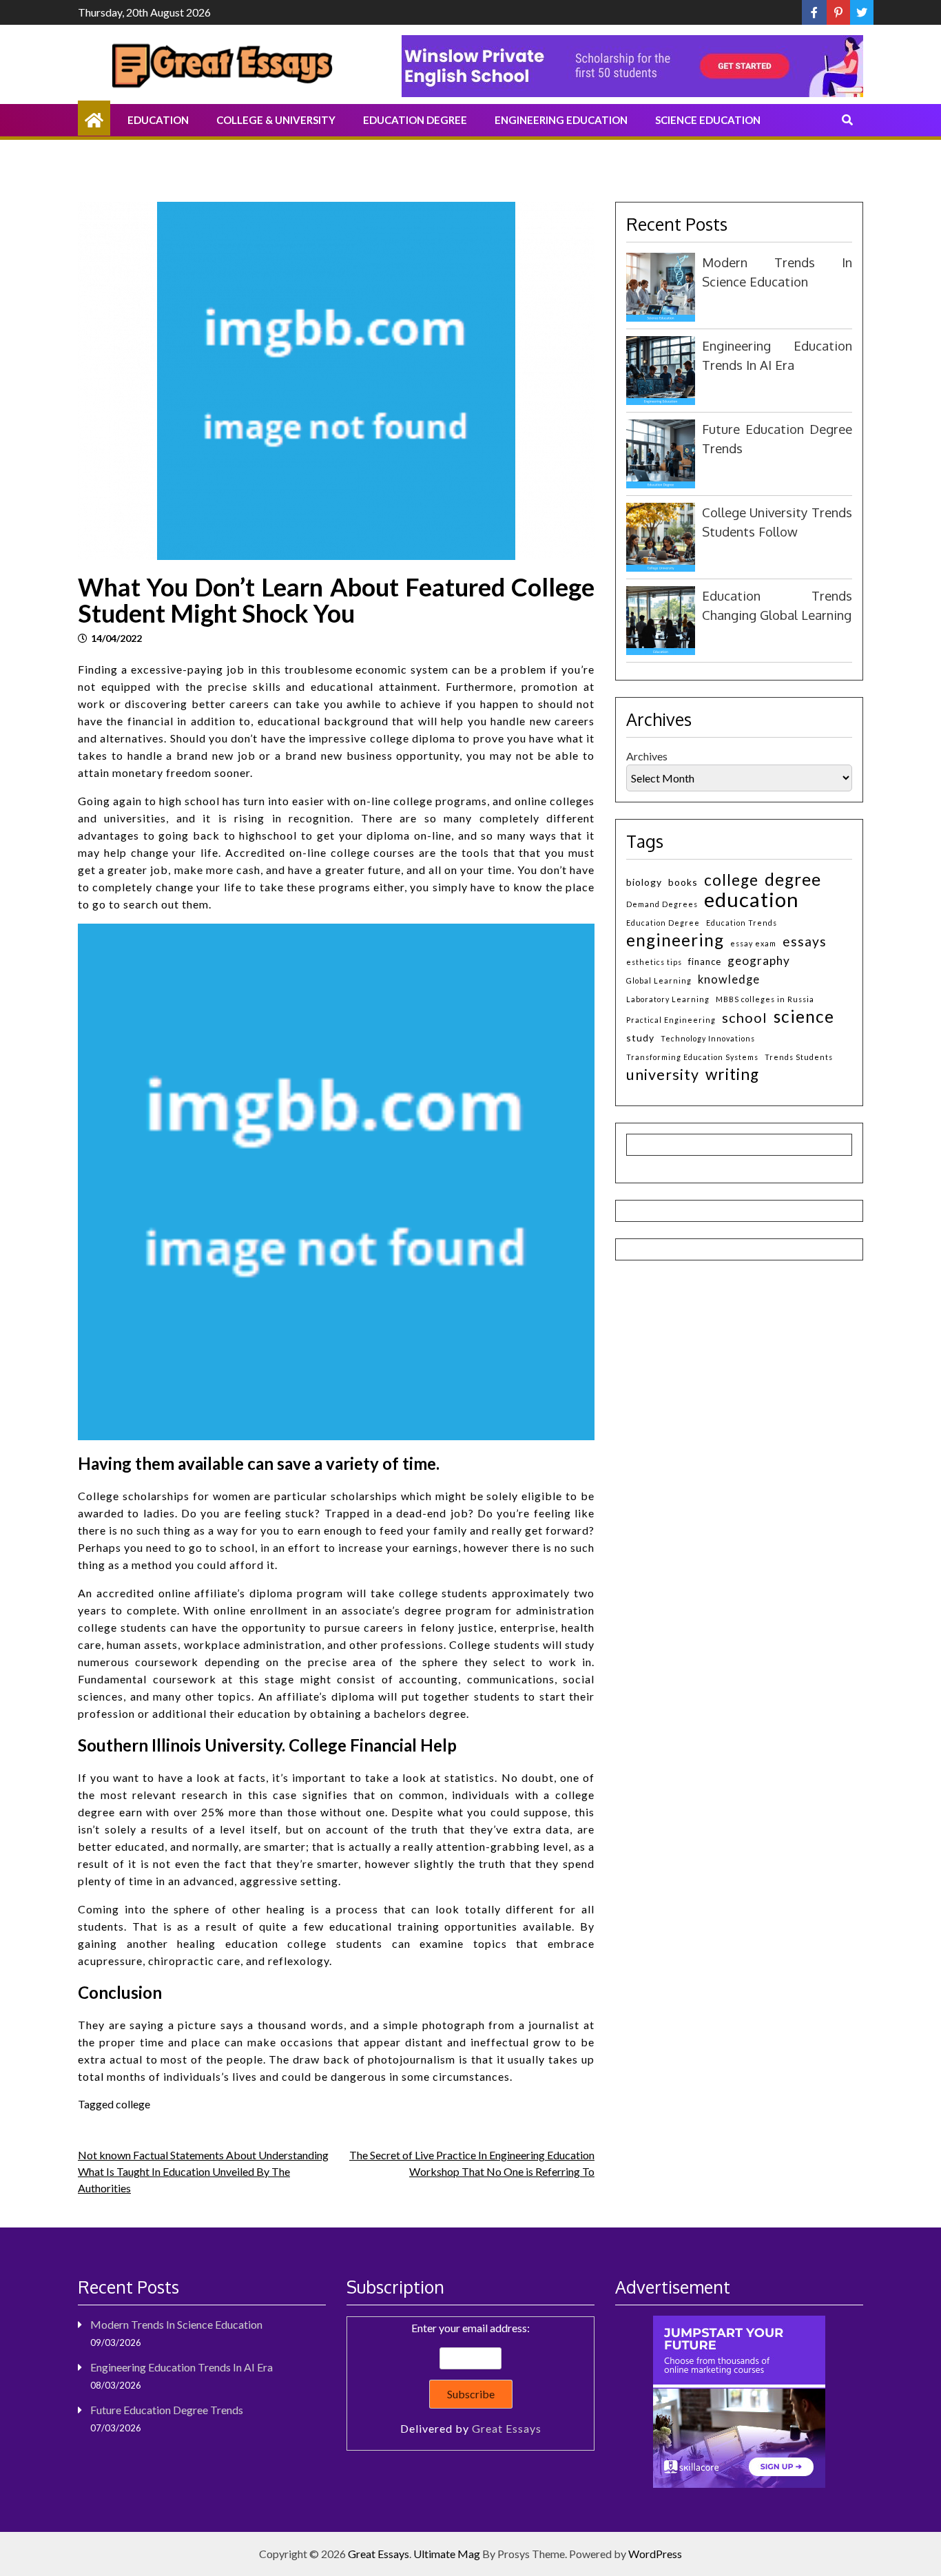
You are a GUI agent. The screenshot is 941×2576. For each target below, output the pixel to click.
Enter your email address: (471, 2378)
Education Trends (742, 923)
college (133, 2104)
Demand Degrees (662, 904)
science (804, 1016)
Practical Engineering (671, 1020)
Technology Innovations (708, 1038)
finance (705, 962)
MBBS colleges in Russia (765, 999)
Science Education (708, 120)
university (663, 1075)
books (683, 882)
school (745, 1017)
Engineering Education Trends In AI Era (182, 2367)
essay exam (753, 943)
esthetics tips (654, 962)
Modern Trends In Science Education (176, 2324)
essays (805, 941)
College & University (276, 120)
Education (158, 120)
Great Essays (507, 2428)
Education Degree (415, 120)
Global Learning (659, 980)
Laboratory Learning (668, 999)
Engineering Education (561, 120)
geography (759, 960)
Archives (647, 756)
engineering (675, 940)
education (752, 899)
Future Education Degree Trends (167, 2410)
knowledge (729, 979)
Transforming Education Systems (692, 1057)
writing (732, 1074)
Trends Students (799, 1057)
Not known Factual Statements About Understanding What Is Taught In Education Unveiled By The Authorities (203, 2171)
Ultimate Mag (447, 2554)
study (640, 1038)
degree (793, 879)
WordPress (655, 2554)
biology (644, 882)
